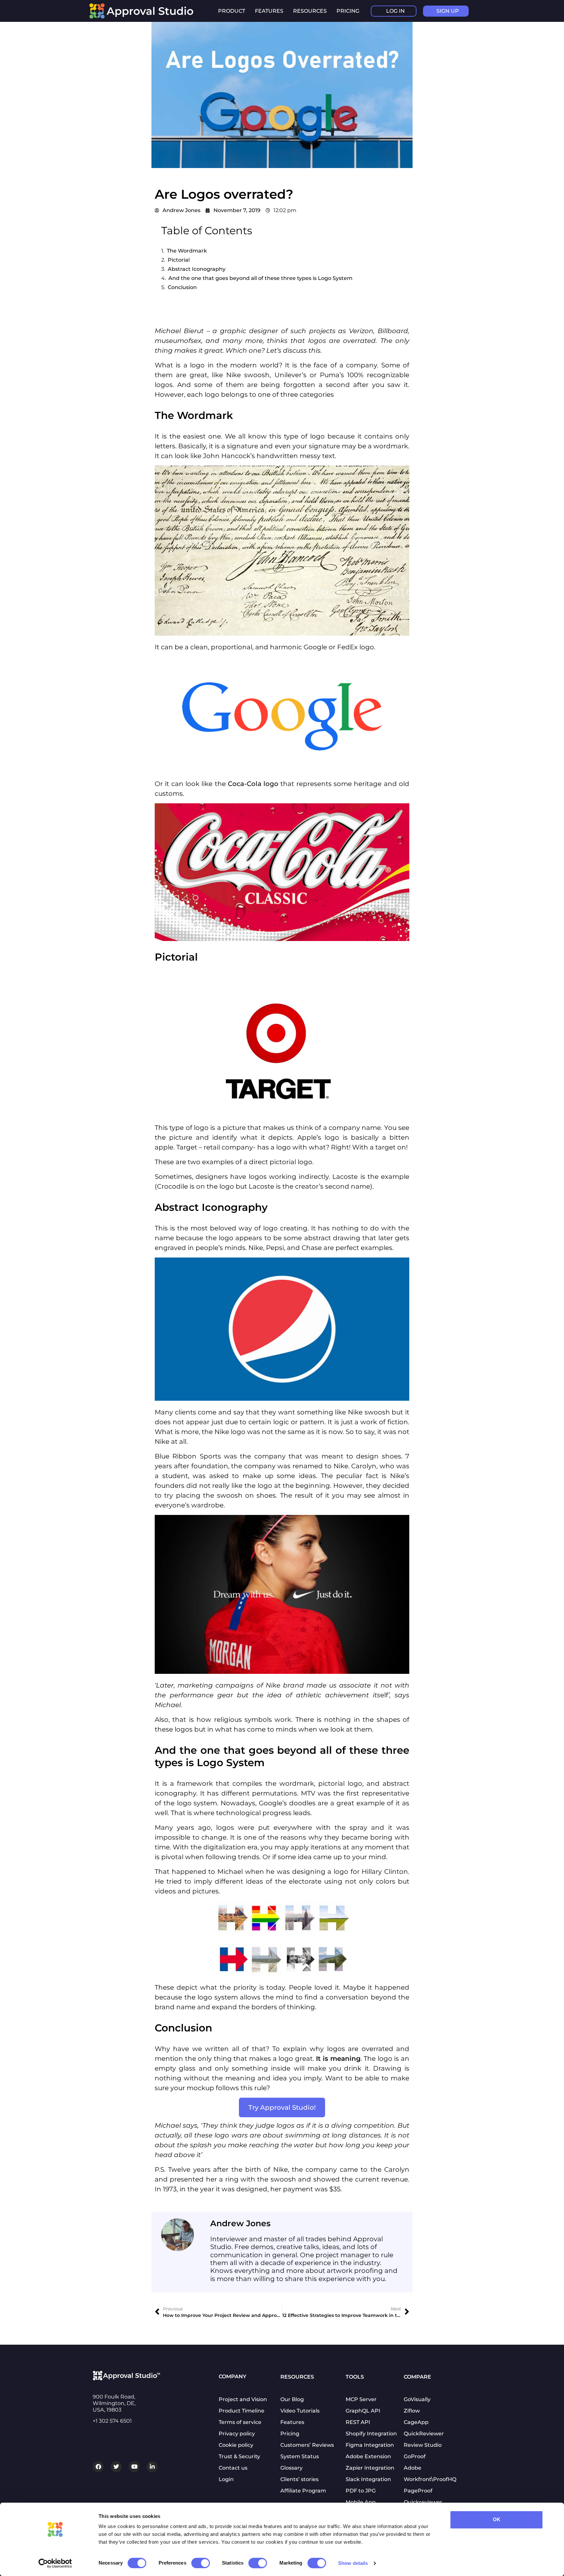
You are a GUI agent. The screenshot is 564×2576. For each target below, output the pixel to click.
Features (292, 2422)
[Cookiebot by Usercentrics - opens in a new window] (55, 2563)
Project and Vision (243, 2399)
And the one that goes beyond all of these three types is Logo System (260, 278)
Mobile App (361, 2502)
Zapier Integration (370, 2468)
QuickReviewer (424, 2434)
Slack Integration (368, 2479)
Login (226, 2479)
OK (497, 2519)
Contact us (233, 2468)
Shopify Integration (371, 2434)
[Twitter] (116, 2467)
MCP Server (361, 2399)
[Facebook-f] (98, 2467)
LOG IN (395, 11)
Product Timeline (242, 2411)
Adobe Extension (368, 2456)
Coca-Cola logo (253, 784)
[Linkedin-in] (152, 2467)
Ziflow (412, 2411)
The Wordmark (187, 251)
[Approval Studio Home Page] (145, 17)
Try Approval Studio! (282, 2107)
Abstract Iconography (197, 269)
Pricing (348, 11)
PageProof (418, 2491)
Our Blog (292, 2399)
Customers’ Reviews (307, 2445)
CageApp (416, 2422)
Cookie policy (236, 2445)
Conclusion (182, 287)
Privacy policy (237, 2434)
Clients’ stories (299, 2479)
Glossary (291, 2468)
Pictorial (179, 260)
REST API (358, 2422)
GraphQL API (363, 2411)
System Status (300, 2456)
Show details (353, 2563)
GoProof (415, 2456)
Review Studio (423, 2445)
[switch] (201, 2563)
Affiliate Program (303, 2491)
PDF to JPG (361, 2491)
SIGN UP (448, 11)
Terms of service (240, 2422)
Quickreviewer (423, 2502)
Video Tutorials (300, 2411)
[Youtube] (134, 2467)
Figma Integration (370, 2445)
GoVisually (417, 2399)
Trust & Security (239, 2456)
